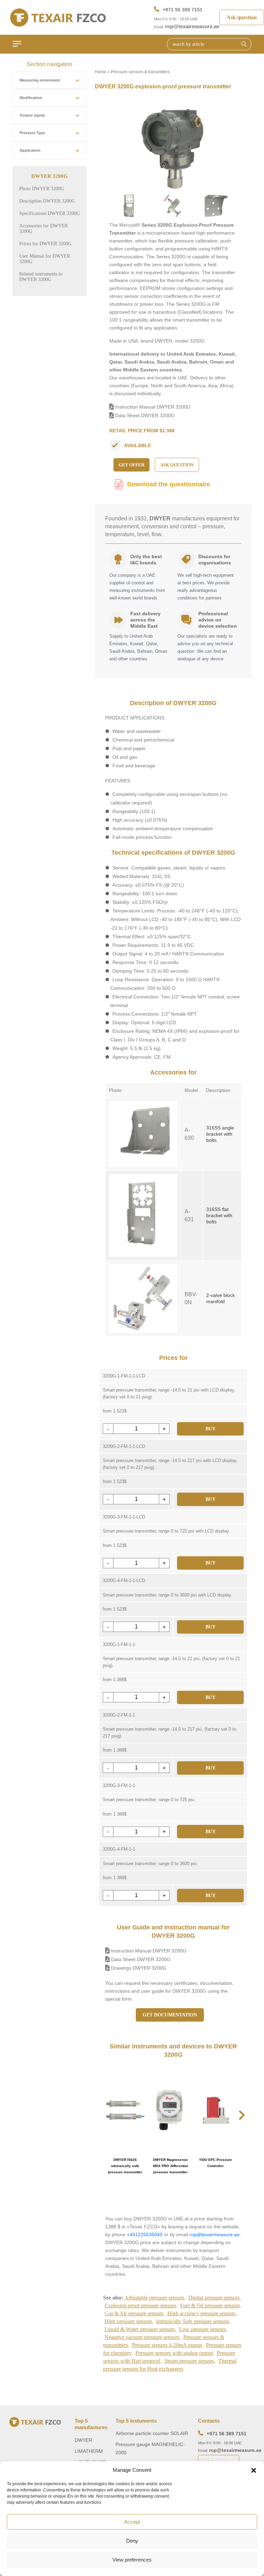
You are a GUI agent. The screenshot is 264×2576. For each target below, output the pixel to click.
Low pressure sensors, (203, 2329)
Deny (132, 2541)
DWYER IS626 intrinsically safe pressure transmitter (125, 2166)
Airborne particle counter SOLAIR (152, 2433)
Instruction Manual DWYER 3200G (152, 407)
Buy (211, 1429)
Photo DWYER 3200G (42, 189)
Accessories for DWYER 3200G (43, 229)
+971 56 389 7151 (183, 10)
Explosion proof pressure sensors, (141, 2306)
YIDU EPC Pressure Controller (216, 2163)
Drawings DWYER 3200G (138, 1968)
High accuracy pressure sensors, (202, 2313)
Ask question (242, 17)
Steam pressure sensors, (190, 2361)
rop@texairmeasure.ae (192, 26)
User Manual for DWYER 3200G (45, 259)
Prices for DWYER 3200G (45, 244)
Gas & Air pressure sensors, (135, 2313)
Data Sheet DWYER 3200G (144, 415)
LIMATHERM (89, 2451)
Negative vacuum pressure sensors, (142, 2337)
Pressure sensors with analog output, (175, 2353)
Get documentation (170, 2015)
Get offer (131, 465)
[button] (254, 2470)
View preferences (132, 2560)
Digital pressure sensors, (215, 2298)
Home (101, 72)
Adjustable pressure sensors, (155, 2298)
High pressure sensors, (129, 2321)
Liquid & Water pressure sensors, (140, 2329)
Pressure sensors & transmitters (140, 72)
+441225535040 (145, 2234)
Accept (132, 2522)
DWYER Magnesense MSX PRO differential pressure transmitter (170, 2166)
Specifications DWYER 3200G (49, 213)
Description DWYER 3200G (47, 201)
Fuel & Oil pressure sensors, (211, 2306)
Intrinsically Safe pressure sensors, (193, 2321)
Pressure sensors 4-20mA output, (168, 2345)
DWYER (83, 2440)
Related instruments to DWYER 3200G (41, 277)
